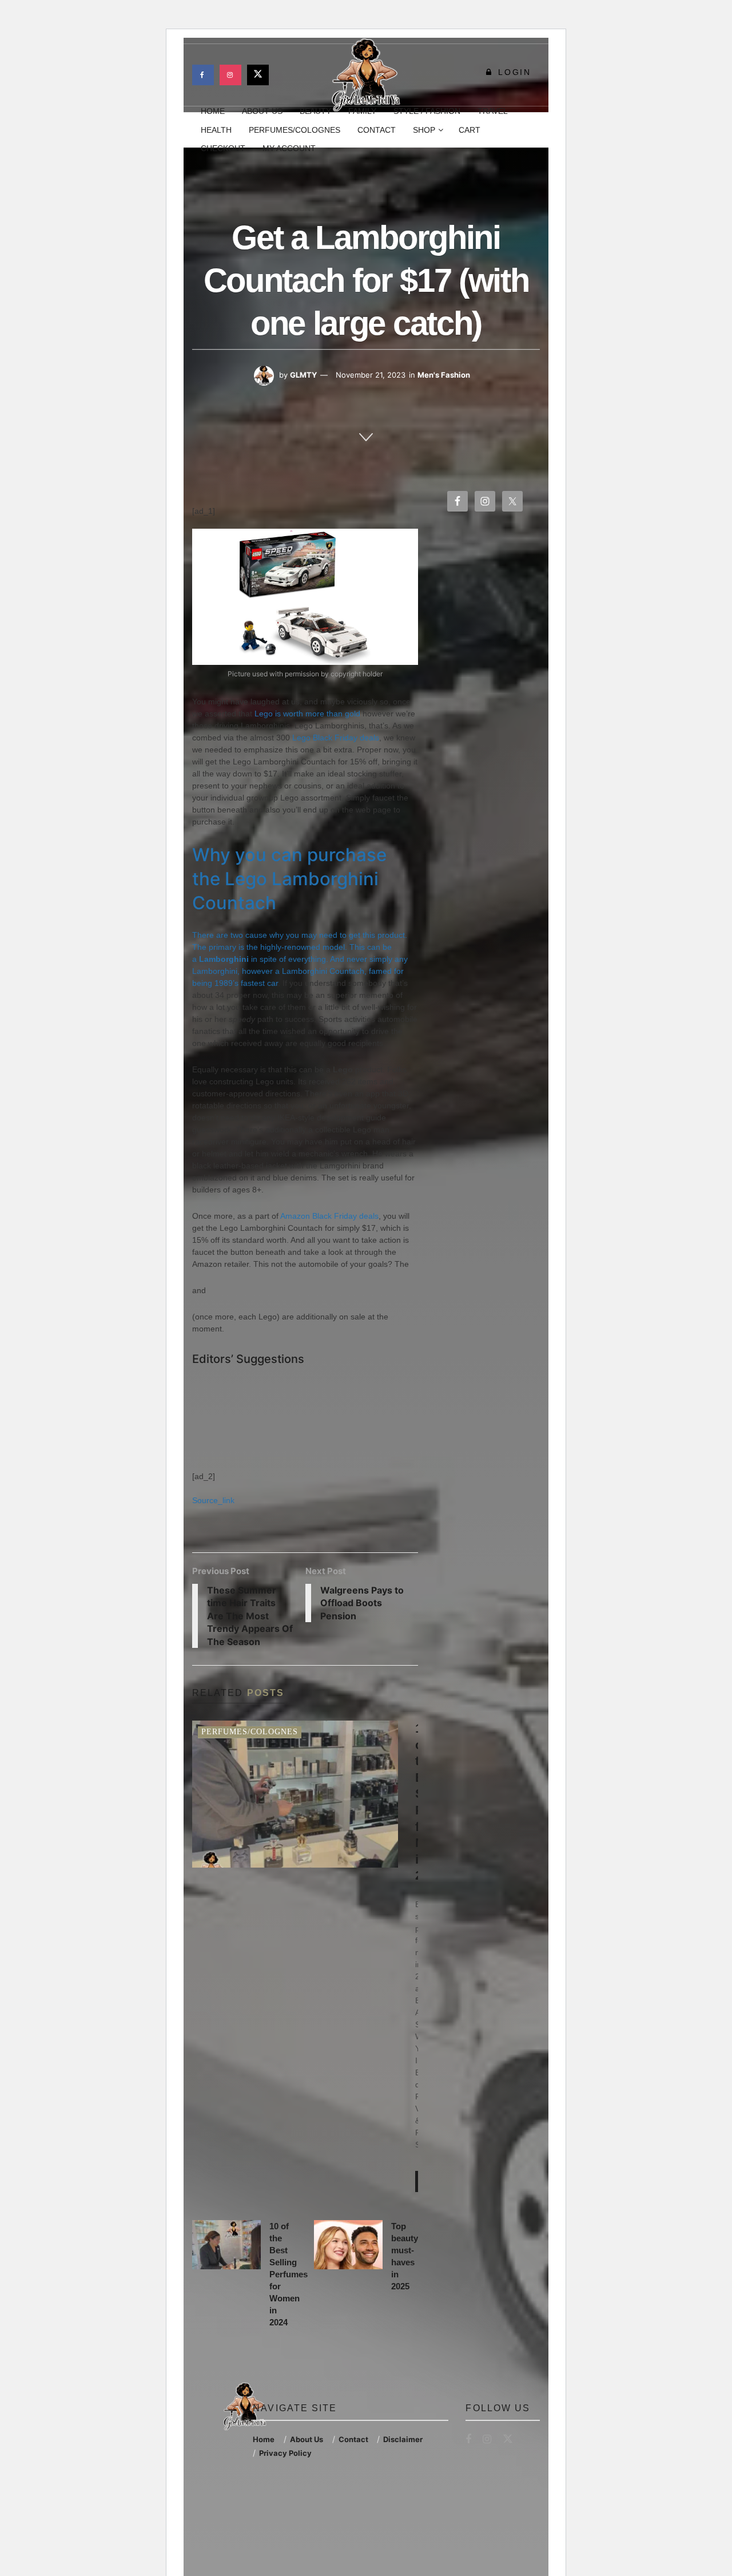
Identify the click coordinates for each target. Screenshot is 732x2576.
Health (216, 130)
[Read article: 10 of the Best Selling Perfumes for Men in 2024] (295, 1794)
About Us (307, 2439)
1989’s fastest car (246, 983)
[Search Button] (536, 130)
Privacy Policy (285, 2453)
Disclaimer (403, 2439)
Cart (470, 130)
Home (264, 2439)
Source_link (213, 1500)
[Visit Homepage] (366, 75)
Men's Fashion (444, 375)
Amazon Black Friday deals (329, 1216)
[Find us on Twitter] (258, 75)
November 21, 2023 (371, 375)
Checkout (223, 148)
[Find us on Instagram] (230, 75)
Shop (424, 130)
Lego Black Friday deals (336, 738)
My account (289, 148)
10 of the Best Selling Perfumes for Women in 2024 (289, 2274)
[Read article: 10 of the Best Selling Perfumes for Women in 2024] (226, 2245)
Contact (377, 130)
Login (513, 72)
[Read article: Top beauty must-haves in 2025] (348, 2245)
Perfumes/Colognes (295, 130)
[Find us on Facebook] (203, 75)
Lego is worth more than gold (307, 714)
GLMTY (303, 375)
